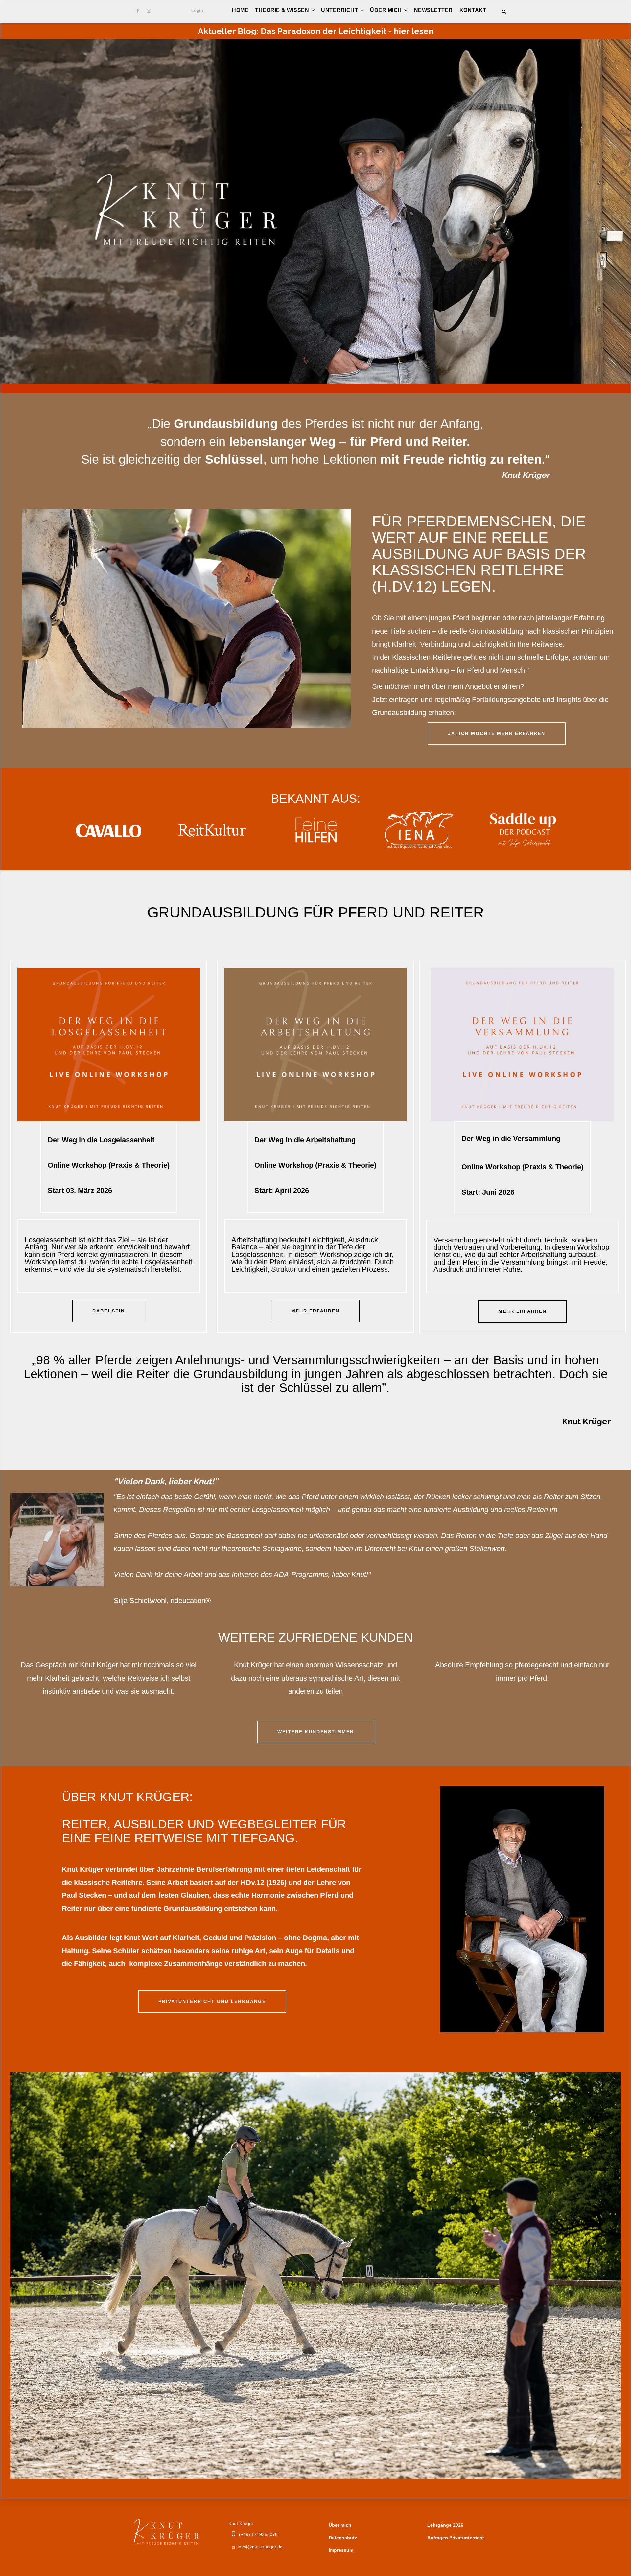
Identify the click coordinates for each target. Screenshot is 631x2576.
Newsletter (433, 10)
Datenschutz (343, 2538)
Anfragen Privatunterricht (456, 2538)
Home (240, 10)
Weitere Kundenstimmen (316, 1732)
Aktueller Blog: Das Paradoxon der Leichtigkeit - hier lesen (316, 31)
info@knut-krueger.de (260, 2547)
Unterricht (340, 10)
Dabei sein (109, 1311)
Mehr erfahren (315, 1311)
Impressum (341, 2550)
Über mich (387, 10)
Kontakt (473, 10)
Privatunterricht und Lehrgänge (212, 2001)
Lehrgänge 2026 (445, 2525)
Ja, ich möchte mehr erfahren (497, 733)
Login (197, 10)
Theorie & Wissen (283, 10)
